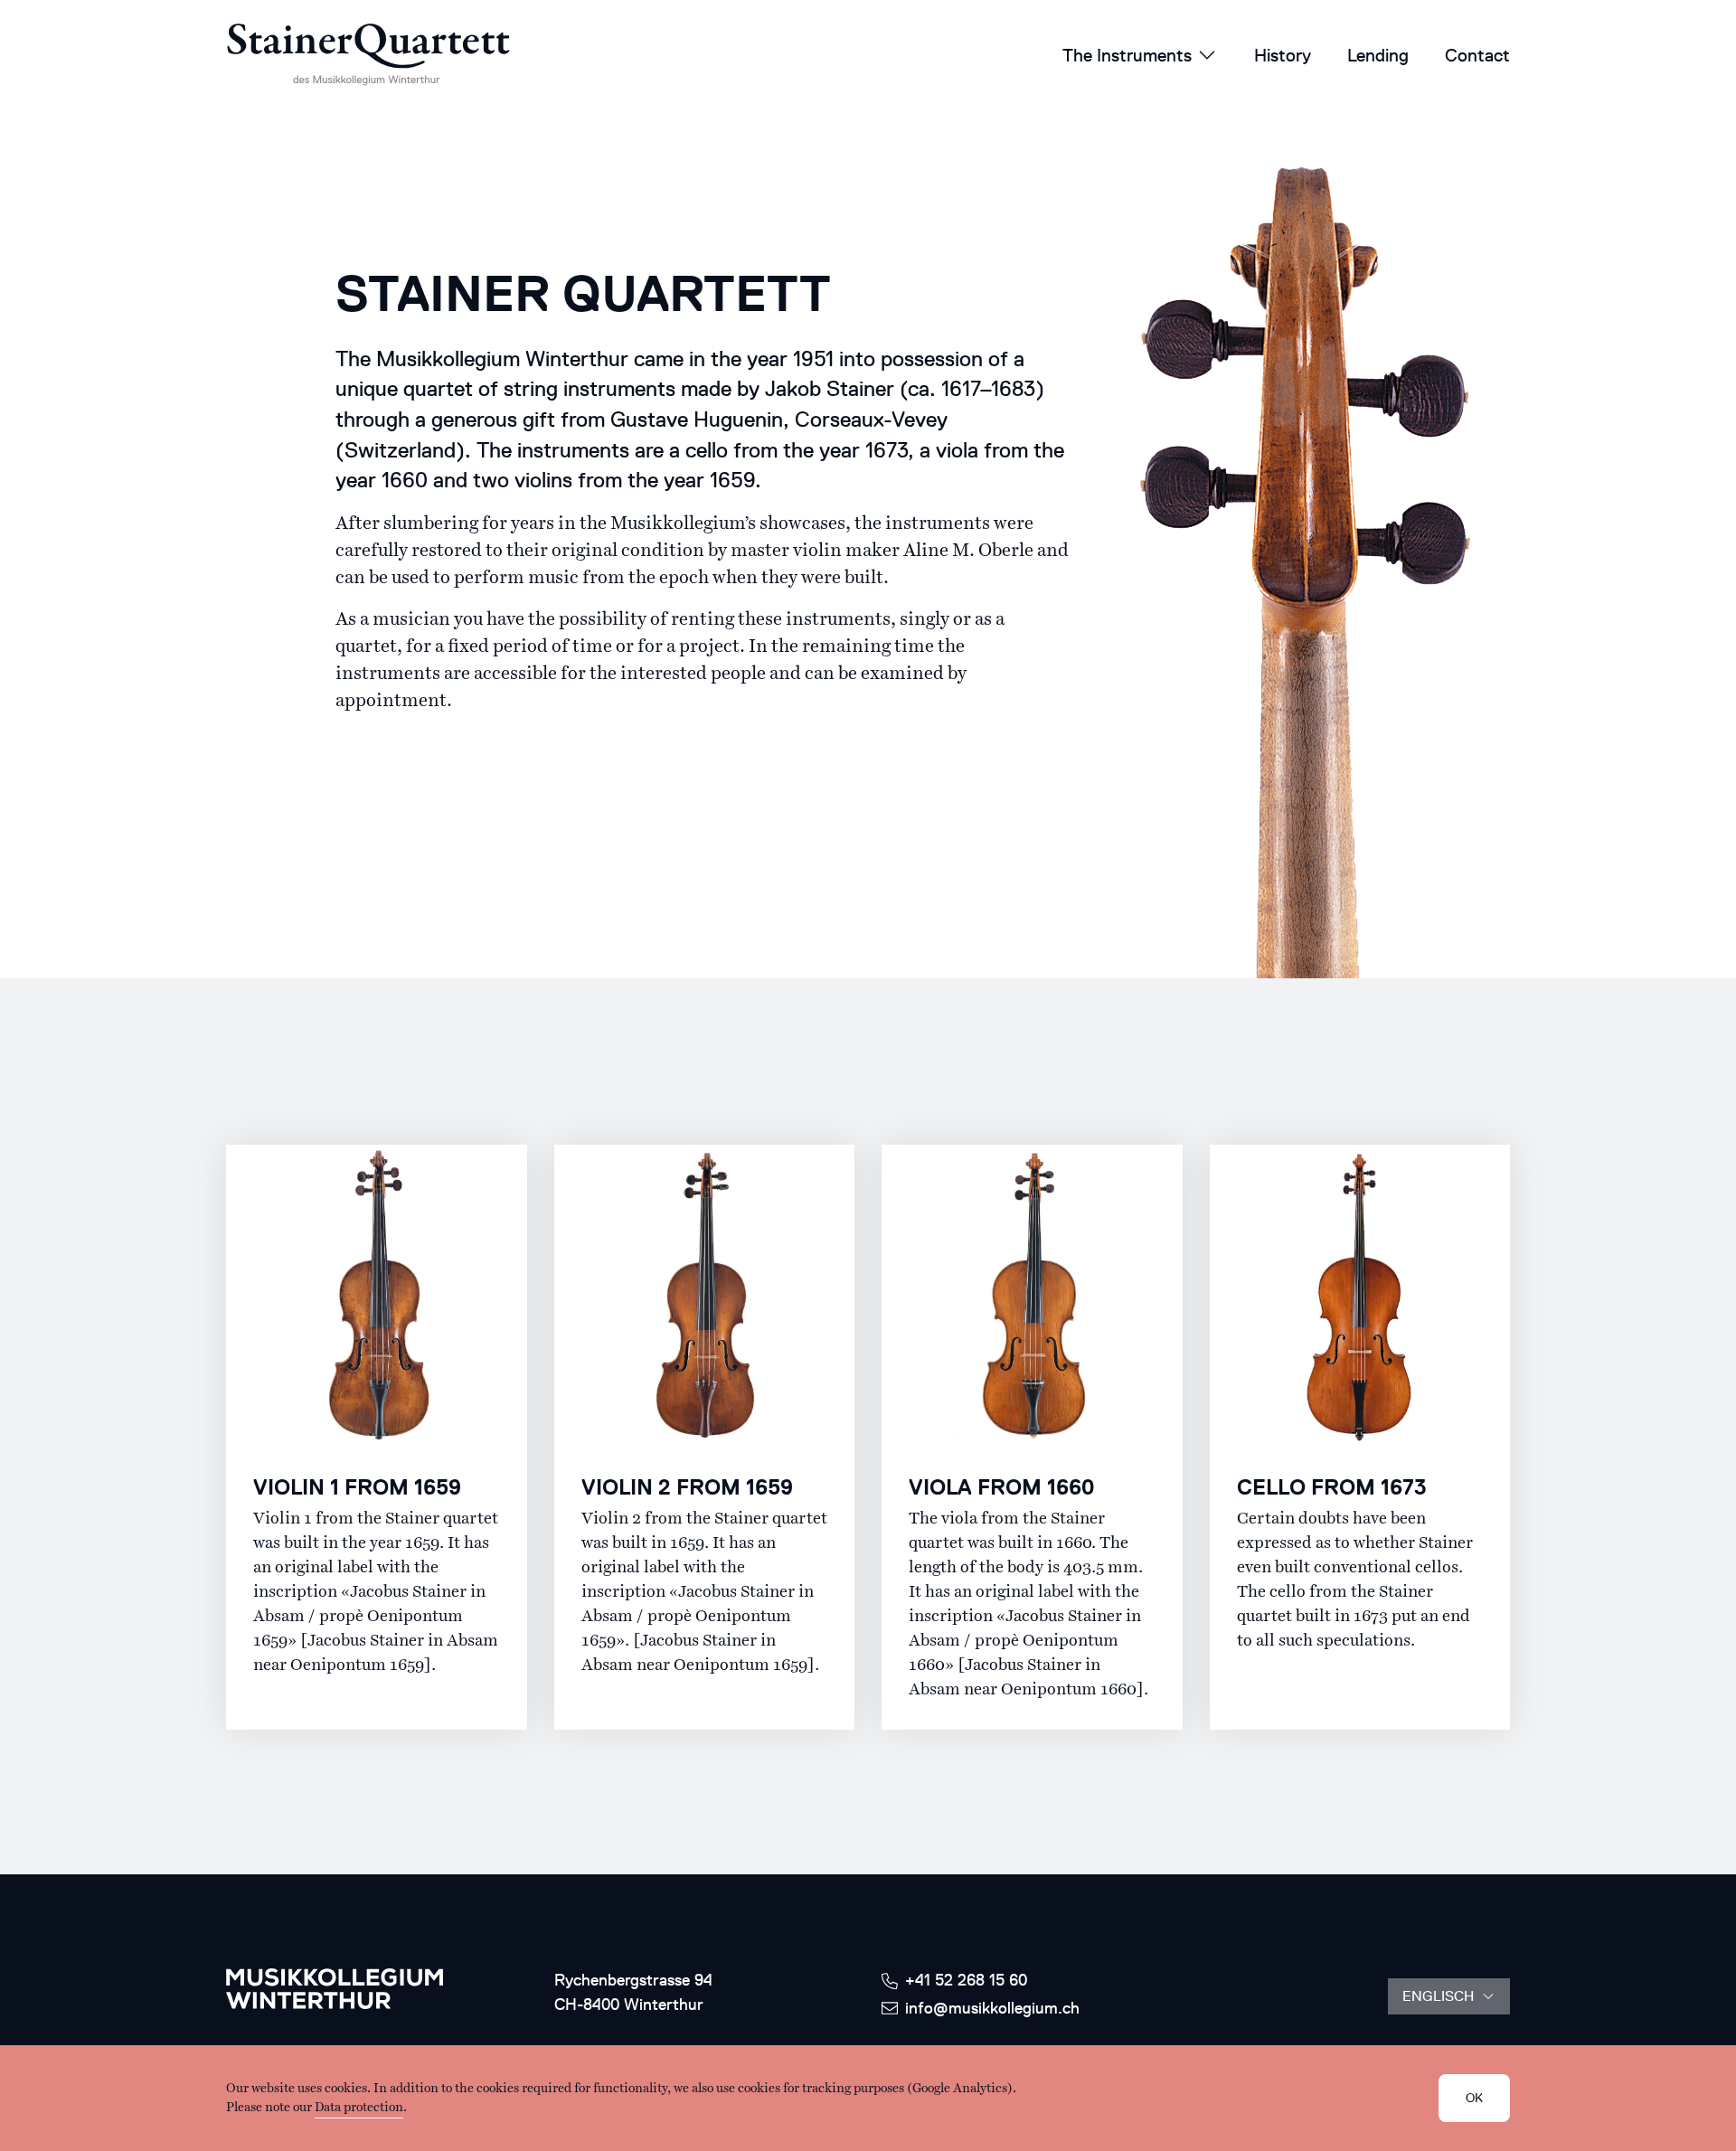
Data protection (359, 2108)
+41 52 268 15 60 (966, 1980)
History (1283, 55)
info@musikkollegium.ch (992, 2008)
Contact (1477, 55)
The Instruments (1127, 55)
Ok (1474, 2098)
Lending (1378, 55)
